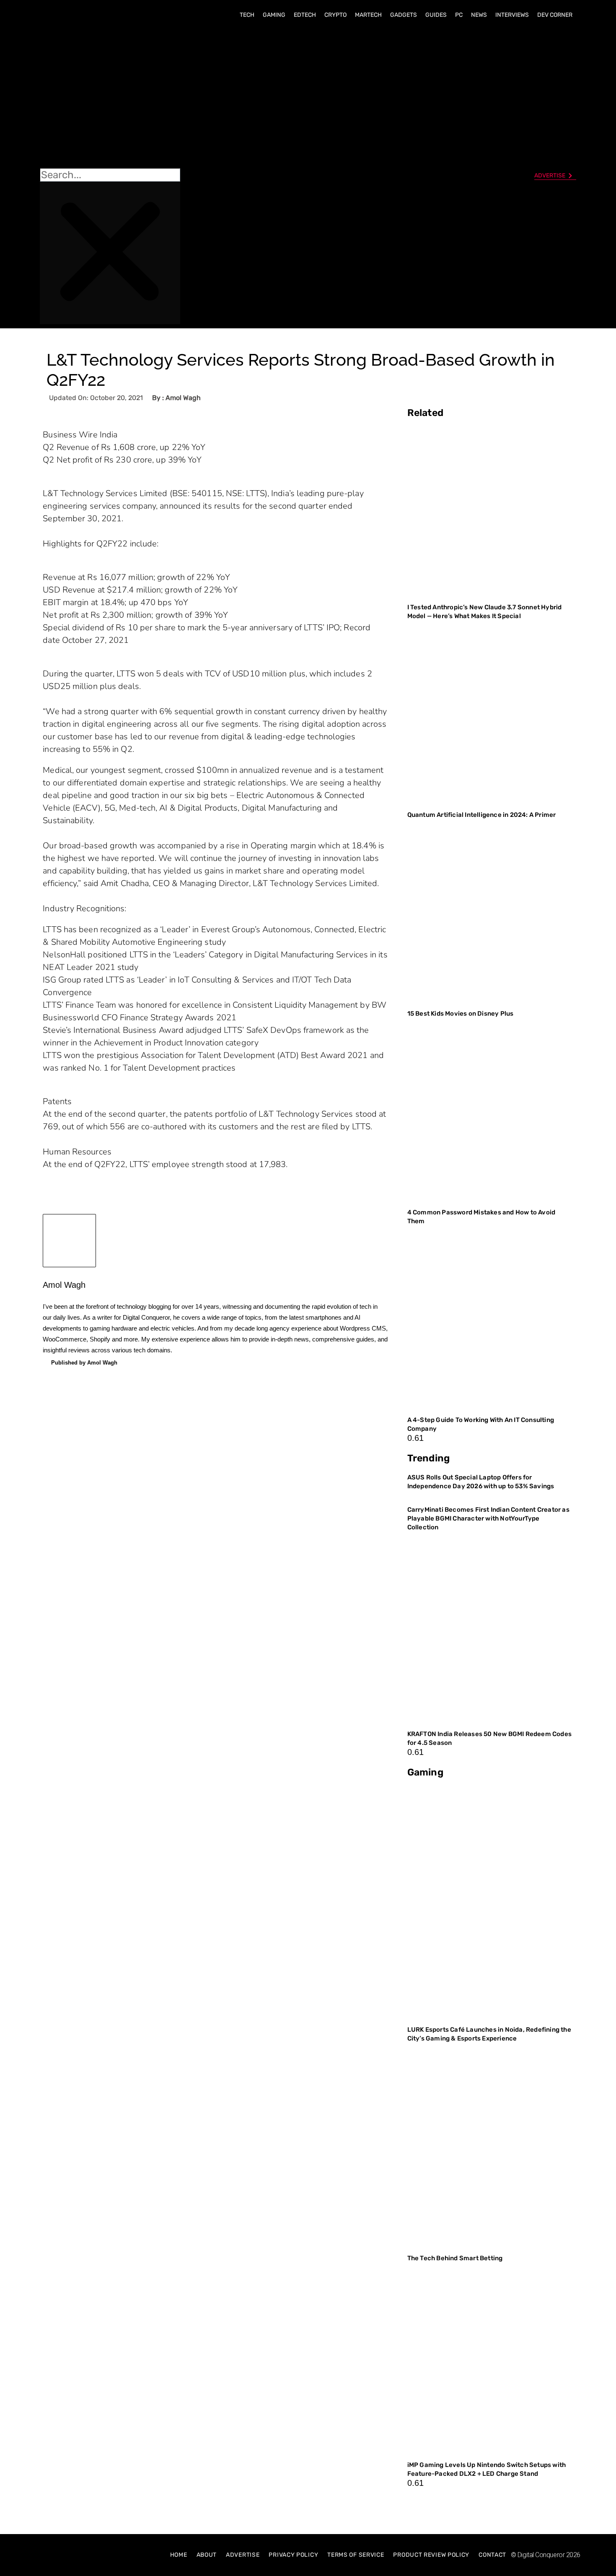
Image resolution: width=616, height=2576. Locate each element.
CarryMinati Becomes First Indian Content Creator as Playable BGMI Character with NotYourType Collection (488, 1518)
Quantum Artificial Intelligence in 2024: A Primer (482, 815)
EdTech (305, 15)
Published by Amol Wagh (84, 1363)
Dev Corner (555, 15)
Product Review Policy (431, 2555)
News (479, 15)
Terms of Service (356, 2555)
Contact (492, 2555)
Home (179, 2555)
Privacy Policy (293, 2555)
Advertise (243, 2555)
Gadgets (404, 15)
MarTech (368, 15)
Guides (436, 15)
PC (459, 15)
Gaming (274, 15)
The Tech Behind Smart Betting (456, 2258)
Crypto (335, 15)
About (207, 2555)
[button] (110, 97)
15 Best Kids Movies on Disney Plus (461, 1014)
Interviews (512, 15)
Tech (247, 15)
